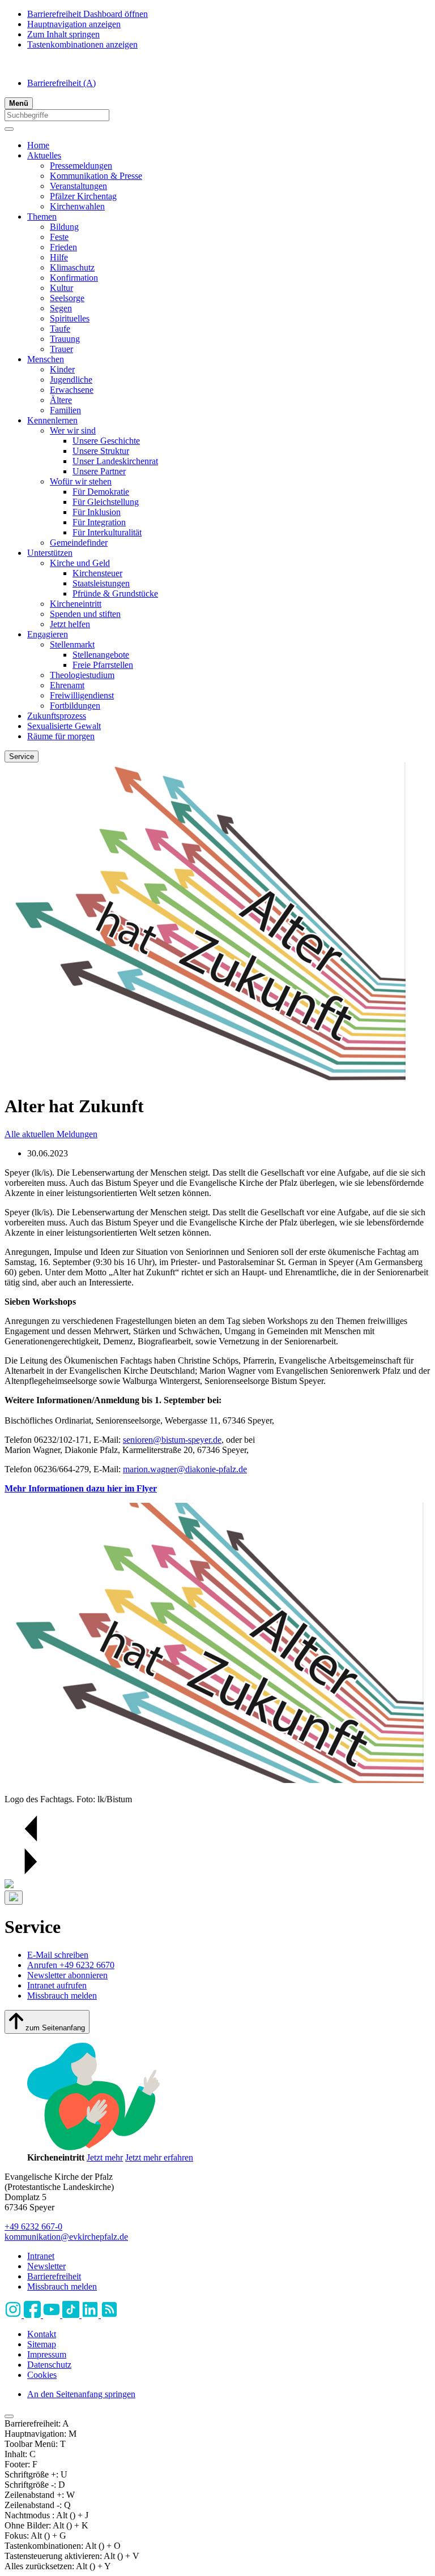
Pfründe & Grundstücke (115, 593)
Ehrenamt (67, 685)
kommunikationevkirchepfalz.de (66, 2237)
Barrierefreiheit (61, 83)
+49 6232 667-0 (33, 2226)
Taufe (60, 329)
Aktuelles (44, 155)
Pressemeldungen (81, 166)
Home (38, 145)
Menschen (46, 359)
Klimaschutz (72, 267)
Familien (65, 410)
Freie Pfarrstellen (103, 665)
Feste (59, 237)
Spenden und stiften (85, 614)
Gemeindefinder (79, 543)
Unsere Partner (99, 471)
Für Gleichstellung (106, 502)
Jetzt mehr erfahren (159, 2157)
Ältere (61, 400)
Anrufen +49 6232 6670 (71, 1965)
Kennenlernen (52, 420)
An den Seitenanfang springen (81, 2394)
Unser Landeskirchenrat (115, 461)
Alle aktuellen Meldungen (51, 1134)
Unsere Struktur (101, 451)
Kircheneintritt (76, 604)
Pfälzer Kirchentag (83, 196)
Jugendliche (71, 380)
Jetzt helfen (70, 624)
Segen (61, 308)
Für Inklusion (97, 512)
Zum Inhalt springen (63, 34)
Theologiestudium (82, 675)
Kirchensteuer (97, 573)
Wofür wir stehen (81, 481)
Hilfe (59, 257)
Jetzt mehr (105, 2157)
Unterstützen (50, 553)
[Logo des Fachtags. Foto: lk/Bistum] (214, 1780)
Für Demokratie (101, 492)
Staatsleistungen (101, 583)
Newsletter (46, 2266)
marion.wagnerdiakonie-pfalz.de (185, 1469)
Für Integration (99, 522)
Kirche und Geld (80, 563)
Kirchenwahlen (77, 206)
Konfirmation (74, 278)
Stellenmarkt (72, 644)
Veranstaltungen (78, 186)
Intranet (41, 2256)
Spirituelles (70, 318)
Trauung (65, 339)
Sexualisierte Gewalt (64, 726)
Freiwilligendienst (82, 695)
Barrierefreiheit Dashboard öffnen (88, 14)
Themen (42, 217)
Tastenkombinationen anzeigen (82, 44)
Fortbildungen (75, 706)
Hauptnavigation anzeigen (74, 24)
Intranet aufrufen (57, 1985)
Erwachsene (72, 390)
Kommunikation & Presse (96, 176)
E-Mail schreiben (58, 1955)
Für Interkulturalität (107, 532)
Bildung (64, 227)
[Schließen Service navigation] (14, 1898)
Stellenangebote (101, 655)
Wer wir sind (73, 430)
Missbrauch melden (62, 1996)
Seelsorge (67, 298)
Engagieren (48, 634)
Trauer (61, 349)
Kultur (61, 288)
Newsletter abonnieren (67, 1975)
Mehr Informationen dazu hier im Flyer (81, 1488)
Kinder (62, 369)
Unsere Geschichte (106, 441)
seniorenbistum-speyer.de (172, 1440)
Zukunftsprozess (57, 716)
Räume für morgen (61, 736)
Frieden (63, 247)
